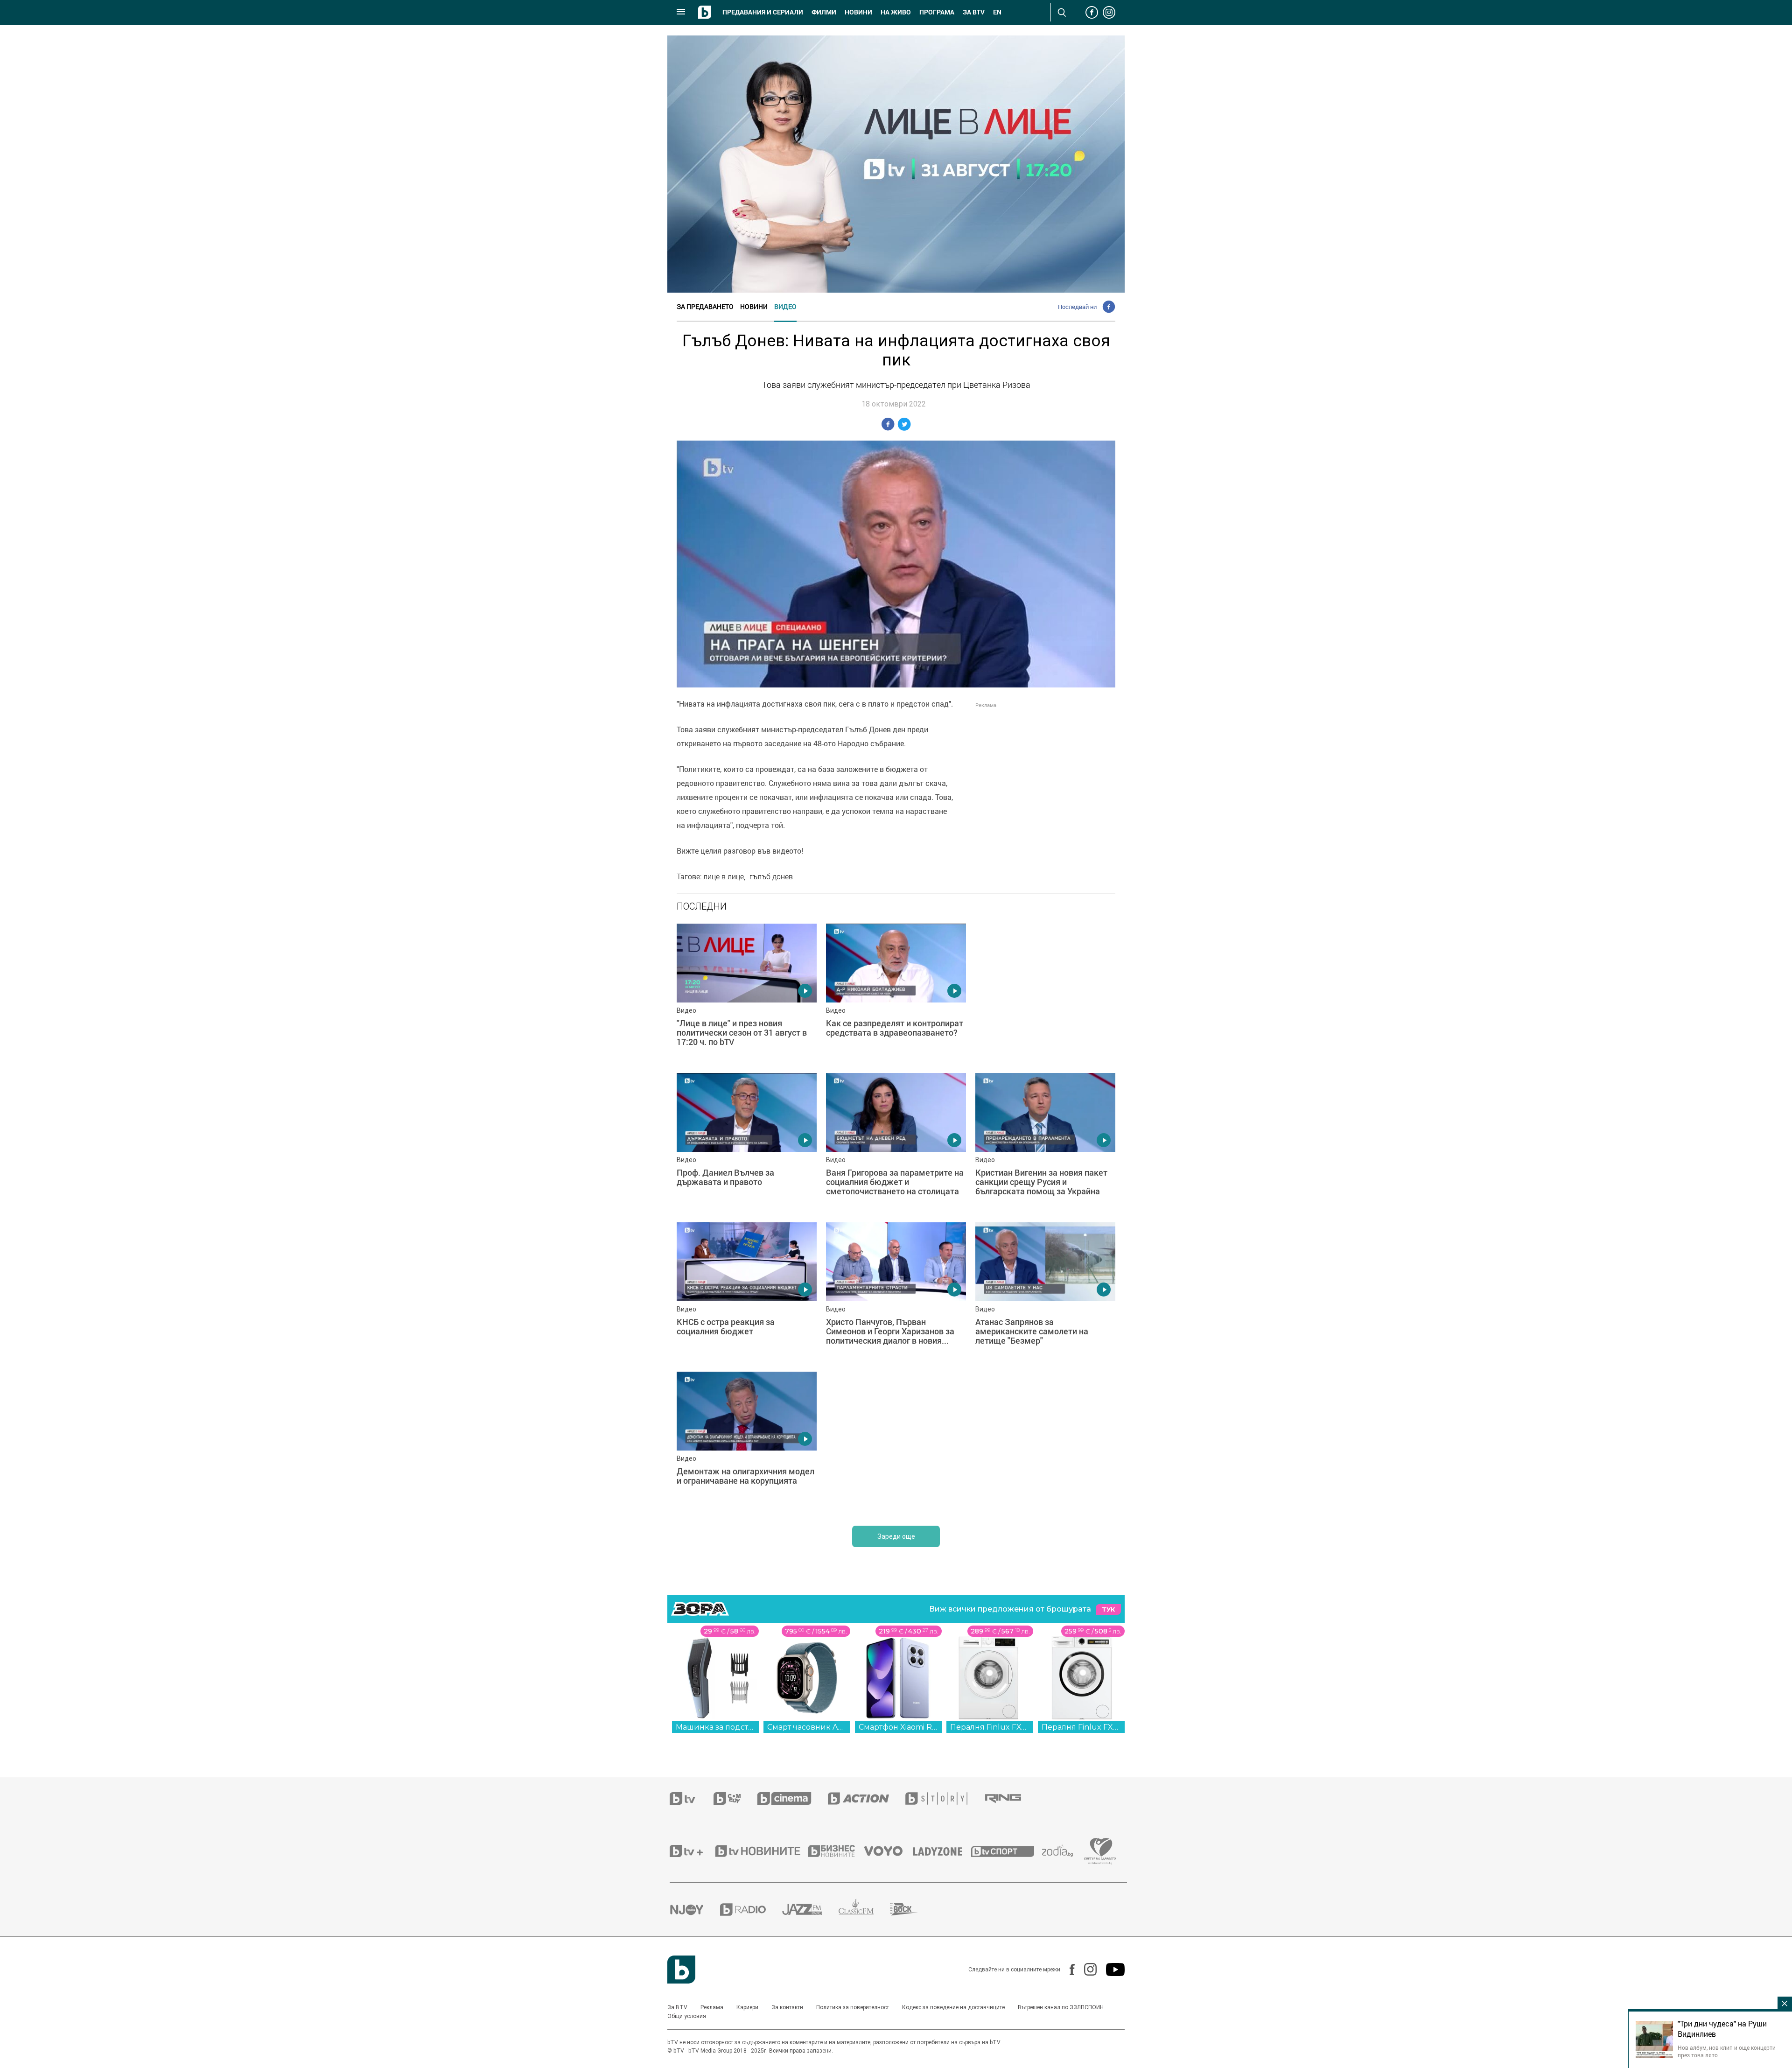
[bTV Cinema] (792, 1798)
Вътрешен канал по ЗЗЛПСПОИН (1061, 2007)
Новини (858, 12)
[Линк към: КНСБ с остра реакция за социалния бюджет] (747, 1292)
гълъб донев (771, 876)
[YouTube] (1111, 1970)
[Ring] (1011, 1799)
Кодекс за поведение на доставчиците (953, 2007)
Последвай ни (1077, 307)
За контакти (787, 2007)
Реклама (712, 2007)
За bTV (974, 12)
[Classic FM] (864, 1910)
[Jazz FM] (810, 1909)
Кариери (747, 2007)
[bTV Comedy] (735, 1798)
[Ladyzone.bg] (942, 1851)
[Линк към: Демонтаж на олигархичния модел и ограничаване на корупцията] (747, 1442)
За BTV (677, 2007)
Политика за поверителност (853, 2007)
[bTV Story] (945, 1798)
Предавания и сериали (763, 12)
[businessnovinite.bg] (836, 1851)
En (997, 12)
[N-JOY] (695, 1909)
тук (1108, 1609)
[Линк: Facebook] (1067, 1970)
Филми (824, 12)
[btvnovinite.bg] (761, 1851)
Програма (937, 12)
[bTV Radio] (751, 1910)
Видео (785, 306)
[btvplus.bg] (692, 1851)
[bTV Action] (867, 1798)
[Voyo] (889, 1851)
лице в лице (724, 876)
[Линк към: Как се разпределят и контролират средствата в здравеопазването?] (896, 994)
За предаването (705, 306)
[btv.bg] (692, 1798)
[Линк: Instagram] (1086, 1969)
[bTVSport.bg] (1007, 1851)
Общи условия (687, 2016)
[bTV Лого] (681, 1970)
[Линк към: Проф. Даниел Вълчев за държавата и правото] (747, 1143)
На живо (896, 12)
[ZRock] (912, 1909)
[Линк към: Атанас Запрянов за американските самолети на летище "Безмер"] (1045, 1292)
